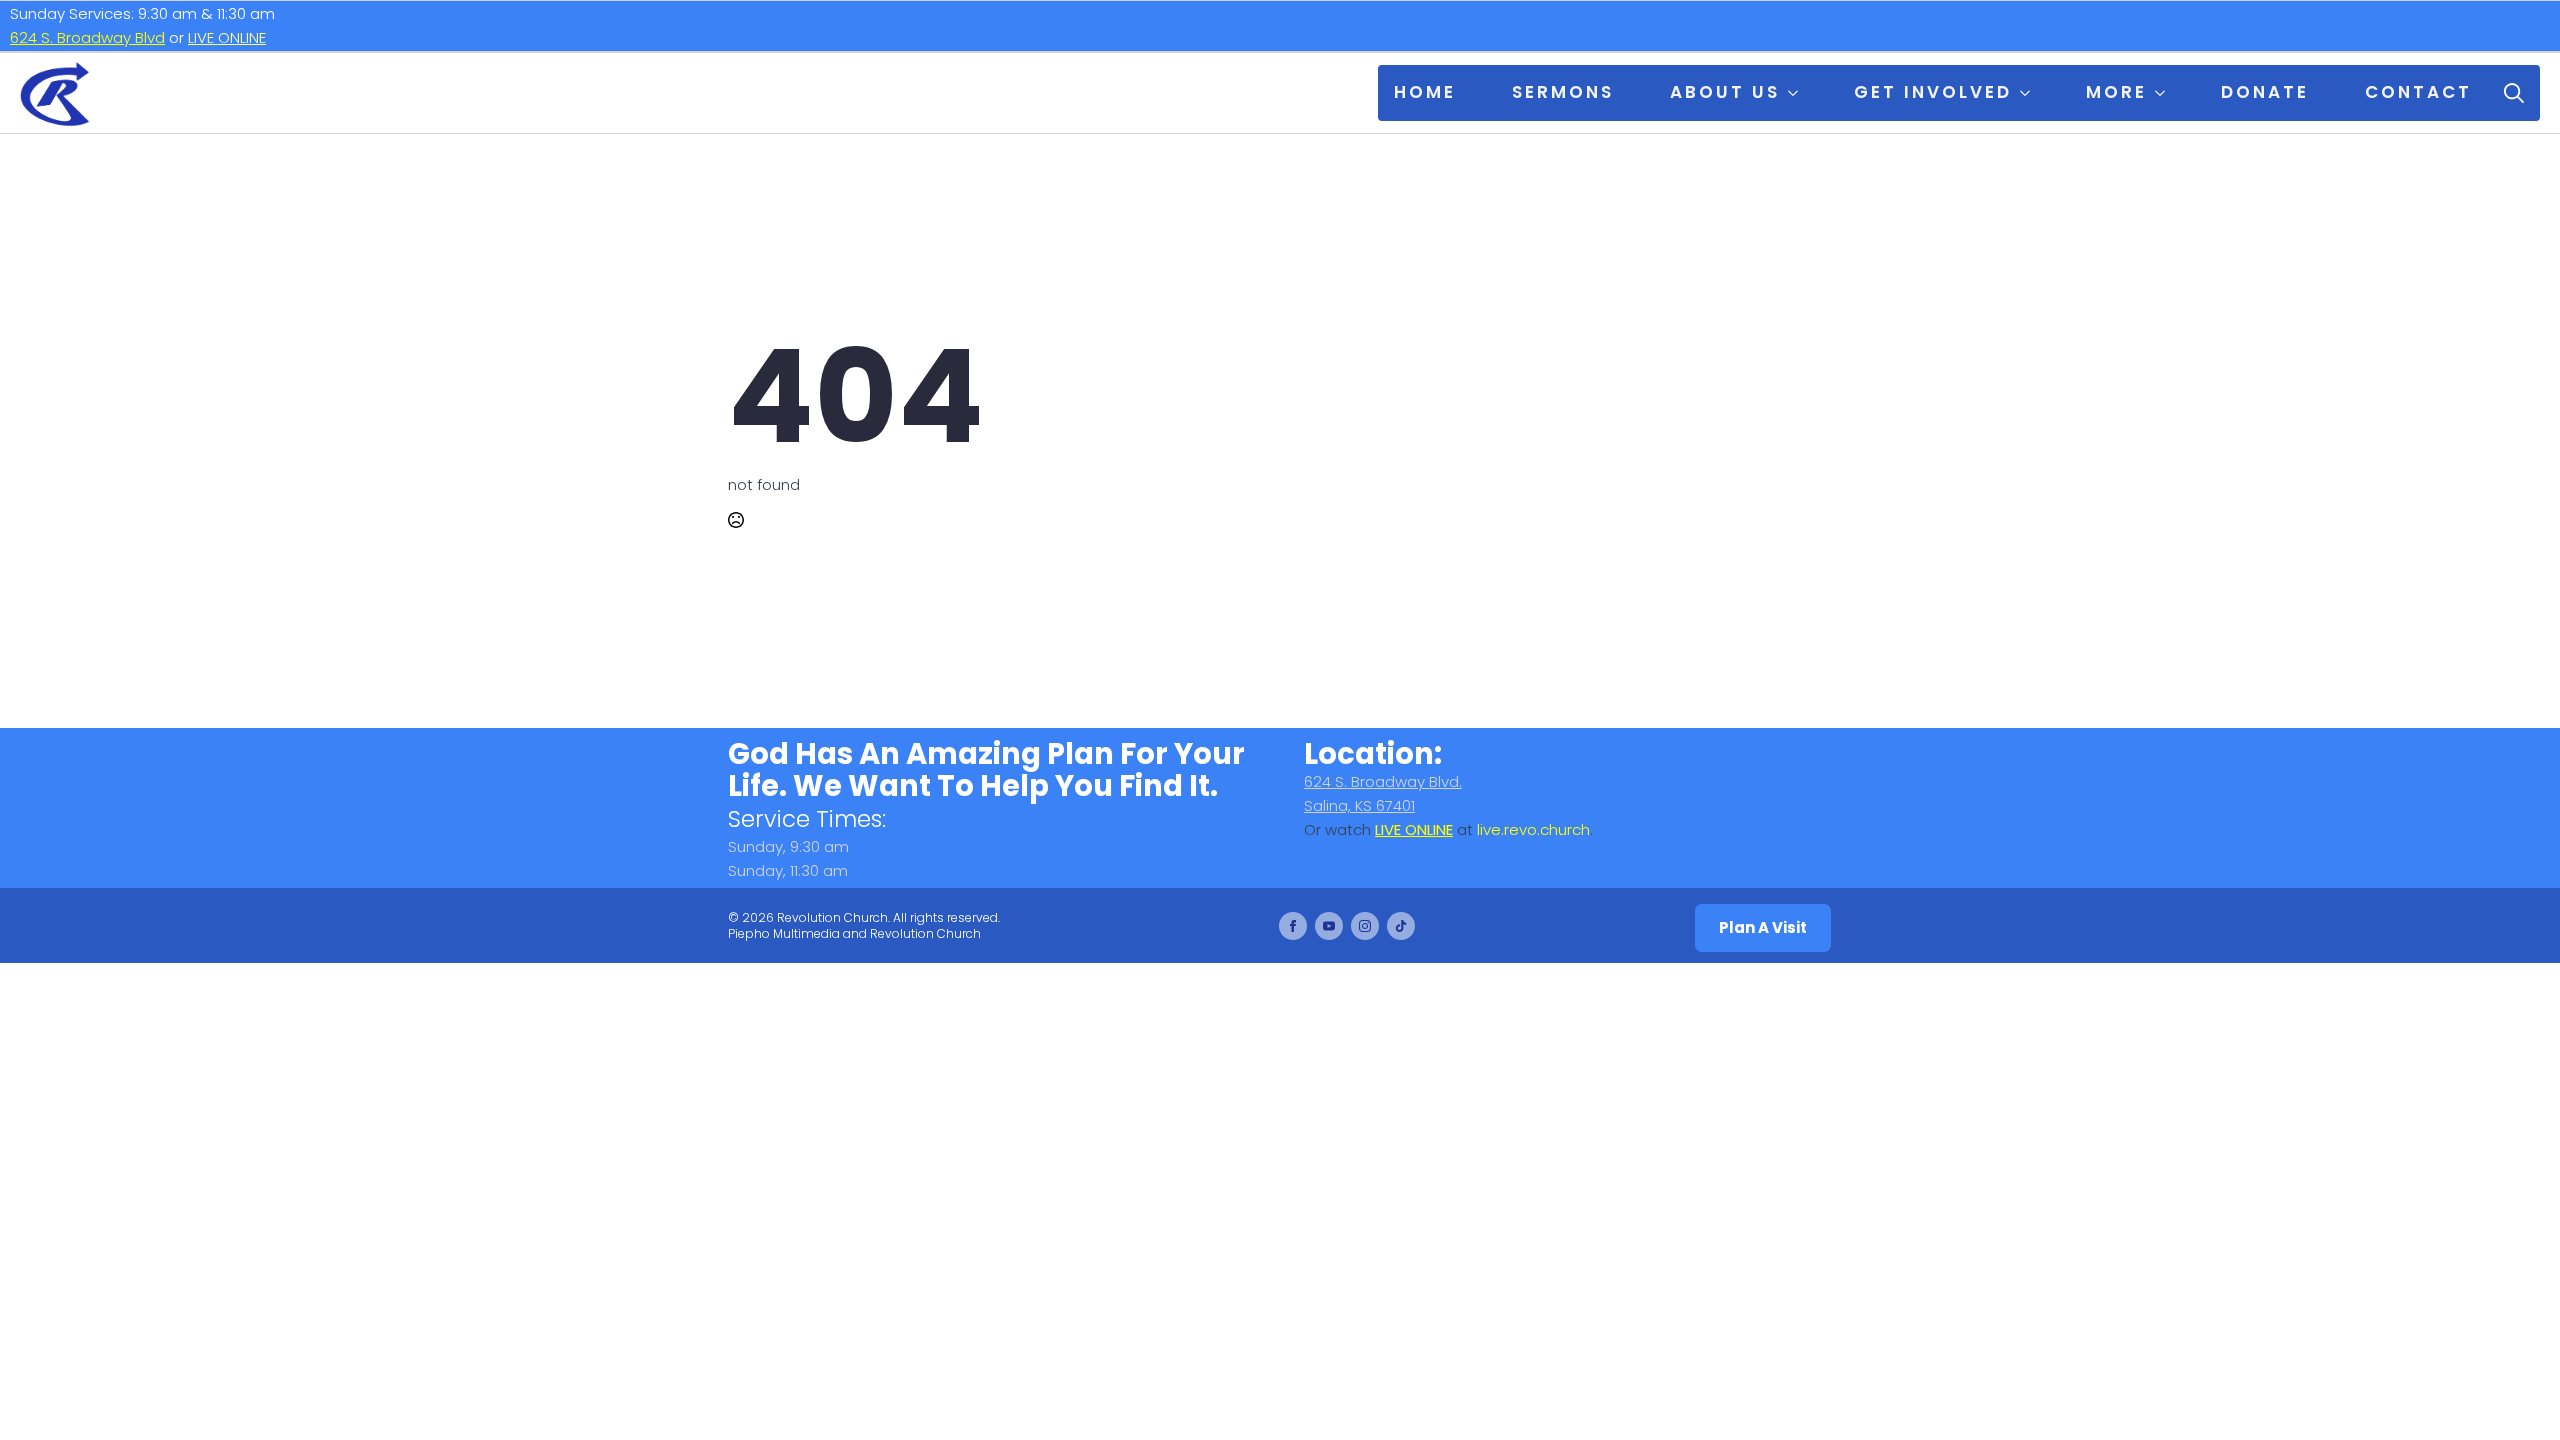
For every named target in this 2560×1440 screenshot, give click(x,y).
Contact (2418, 92)
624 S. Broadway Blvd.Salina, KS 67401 (1383, 793)
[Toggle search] (2514, 93)
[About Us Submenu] (1797, 93)
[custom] (1401, 926)
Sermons (1563, 92)
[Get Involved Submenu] (2029, 93)
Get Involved (1933, 92)
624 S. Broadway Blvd (87, 37)
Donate (2265, 92)
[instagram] (1365, 926)
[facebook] (1293, 926)
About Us (1725, 92)
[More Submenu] (2164, 93)
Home (1425, 92)
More (2116, 92)
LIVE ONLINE (227, 37)
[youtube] (1329, 926)
